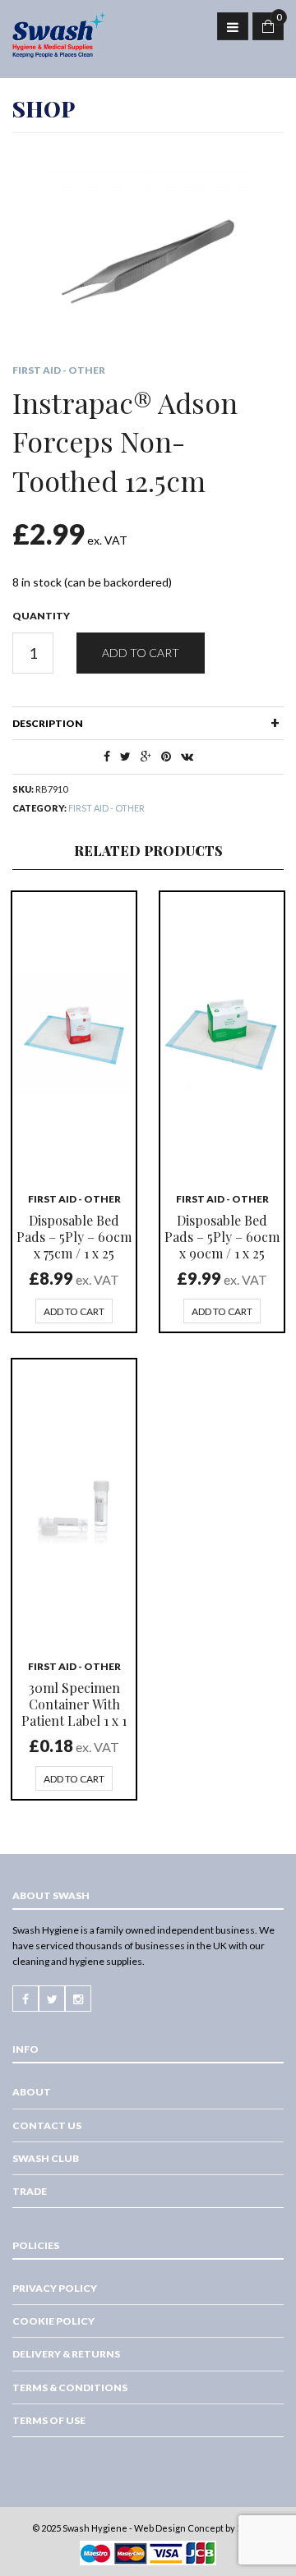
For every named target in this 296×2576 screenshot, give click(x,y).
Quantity (41, 616)
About (32, 2092)
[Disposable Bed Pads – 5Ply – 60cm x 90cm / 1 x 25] (222, 1034)
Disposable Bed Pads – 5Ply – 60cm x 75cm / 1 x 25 (74, 1237)
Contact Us (47, 2125)
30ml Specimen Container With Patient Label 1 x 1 (74, 1704)
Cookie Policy (53, 2321)
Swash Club (46, 2158)
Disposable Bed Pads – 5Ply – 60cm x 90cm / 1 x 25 (222, 1237)
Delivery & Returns (66, 2354)
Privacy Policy (55, 2288)
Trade (30, 2191)
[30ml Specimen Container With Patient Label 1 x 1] (74, 1502)
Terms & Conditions (70, 2387)
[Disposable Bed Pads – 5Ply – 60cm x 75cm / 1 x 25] (74, 1034)
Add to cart (141, 653)
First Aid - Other (59, 370)
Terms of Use (49, 2420)
